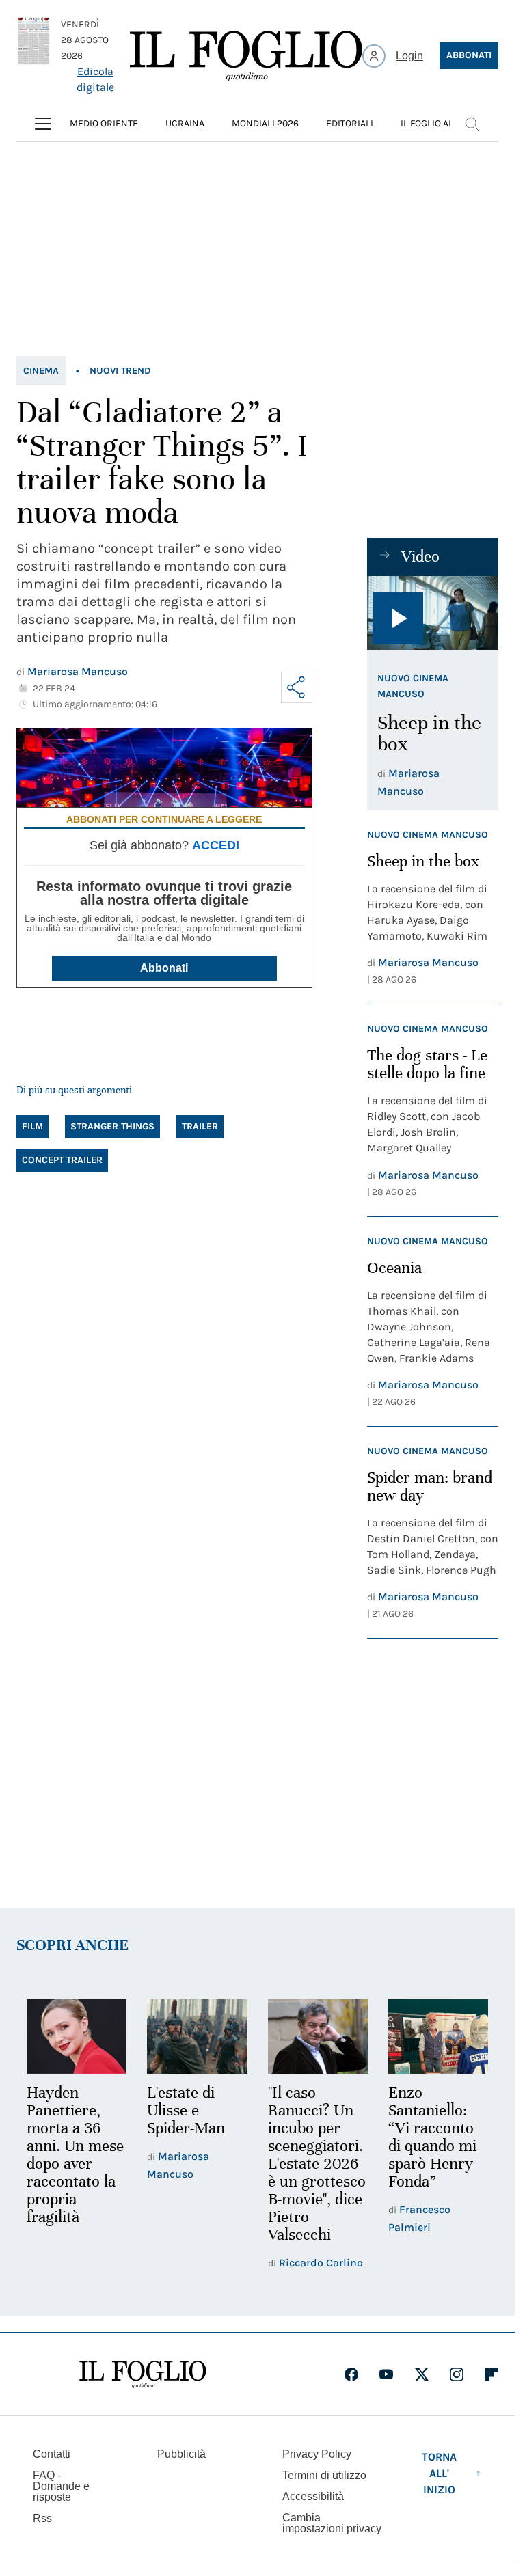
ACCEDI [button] (216, 845)
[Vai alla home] (246, 56)
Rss (42, 2518)
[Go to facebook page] (351, 2374)
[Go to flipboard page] (492, 2374)
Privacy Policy (317, 2454)
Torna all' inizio (439, 2473)
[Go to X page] (422, 2374)
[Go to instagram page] (457, 2374)
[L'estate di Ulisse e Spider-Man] (197, 2037)
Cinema (41, 371)
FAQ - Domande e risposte (61, 2486)
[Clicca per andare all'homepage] (143, 2374)
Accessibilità (313, 2496)
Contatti (52, 2454)
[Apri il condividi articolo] (297, 687)
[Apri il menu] (43, 124)
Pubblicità (181, 2454)
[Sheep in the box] (433, 613)
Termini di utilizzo (324, 2475)
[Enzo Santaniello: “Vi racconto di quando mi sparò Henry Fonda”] (438, 2037)
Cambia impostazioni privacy (332, 2523)
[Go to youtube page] (386, 2374)
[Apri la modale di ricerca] (472, 124)
